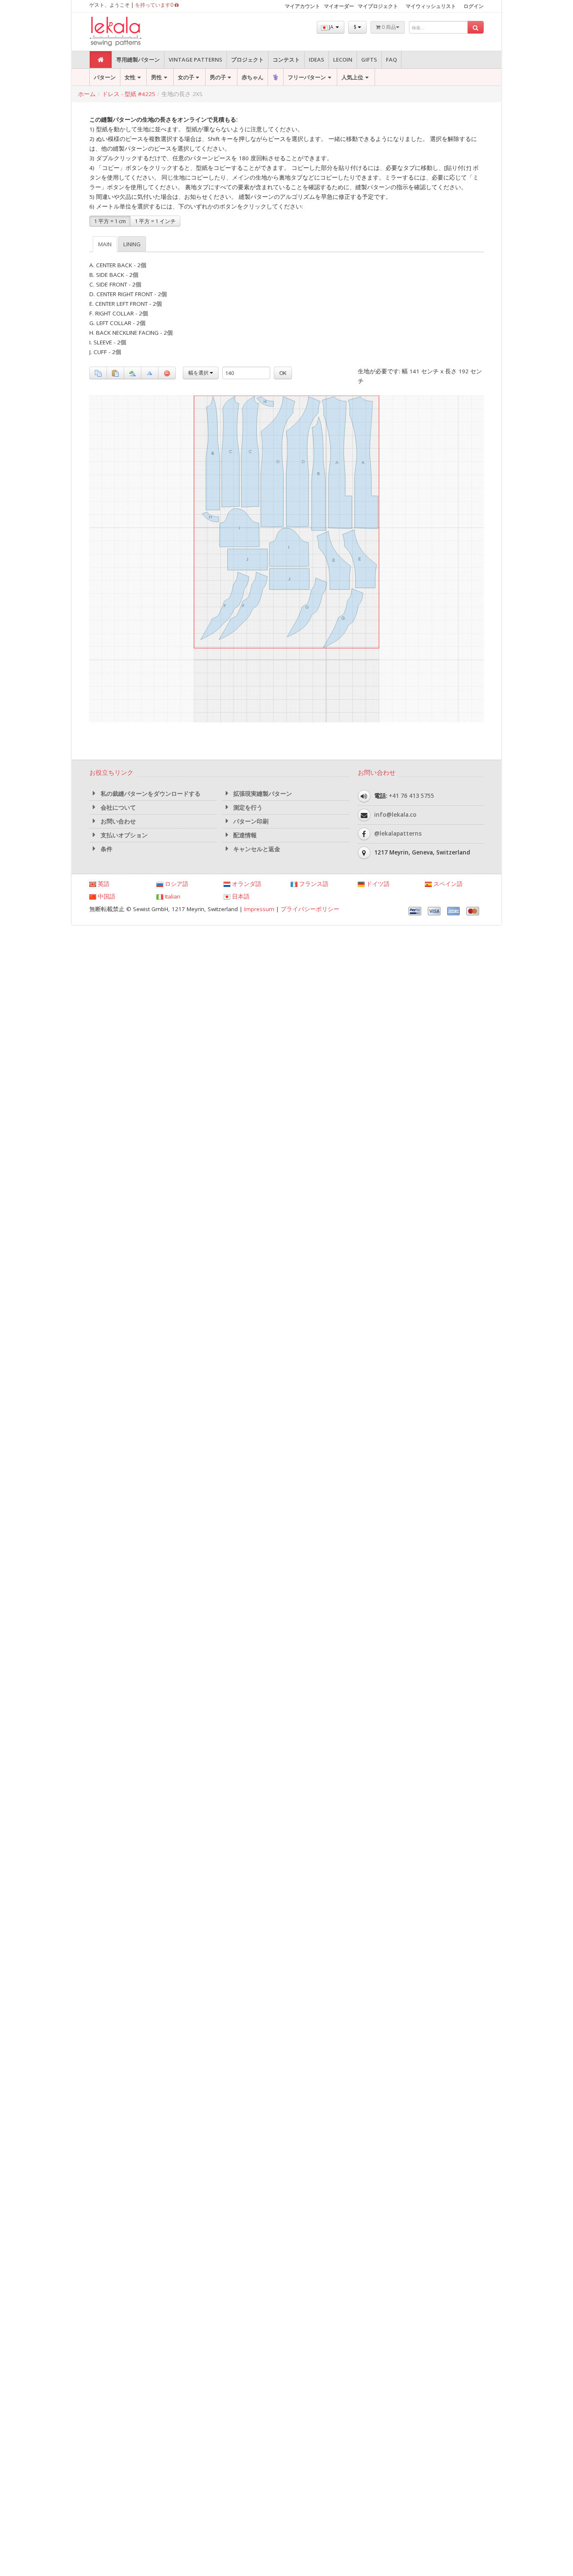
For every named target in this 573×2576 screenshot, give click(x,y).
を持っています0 (155, 5)
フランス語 (313, 884)
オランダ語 (246, 884)
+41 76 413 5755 (412, 795)
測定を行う (247, 807)
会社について (117, 807)
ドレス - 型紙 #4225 (129, 94)
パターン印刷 (250, 821)
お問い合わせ (117, 821)
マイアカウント (302, 6)
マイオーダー (339, 6)
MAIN (105, 244)
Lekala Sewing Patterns (131, 32)
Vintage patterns (195, 60)
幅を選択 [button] (199, 373)
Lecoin (343, 60)
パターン (105, 77)
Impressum (259, 909)
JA (331, 27)
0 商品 (388, 27)
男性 (156, 77)
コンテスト (286, 60)
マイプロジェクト (378, 6)
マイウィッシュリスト (431, 6)
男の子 (218, 77)
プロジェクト (247, 60)
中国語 (106, 896)
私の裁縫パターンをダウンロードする (150, 794)
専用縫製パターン (138, 60)
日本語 (240, 896)
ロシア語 (176, 884)
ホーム (87, 94)
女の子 (186, 77)
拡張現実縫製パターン (262, 794)
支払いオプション (123, 835)
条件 (106, 849)
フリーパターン (307, 77)
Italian (172, 896)
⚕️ (276, 77)
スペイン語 (447, 884)
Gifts (369, 60)
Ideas (316, 60)
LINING (132, 244)
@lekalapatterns (398, 833)
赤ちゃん (253, 77)
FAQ (391, 60)
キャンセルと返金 (256, 849)
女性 (130, 77)
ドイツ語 (377, 884)
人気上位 (352, 77)
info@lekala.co (395, 814)
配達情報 (244, 835)
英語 (103, 884)
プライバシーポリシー (310, 909)
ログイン (474, 6)
